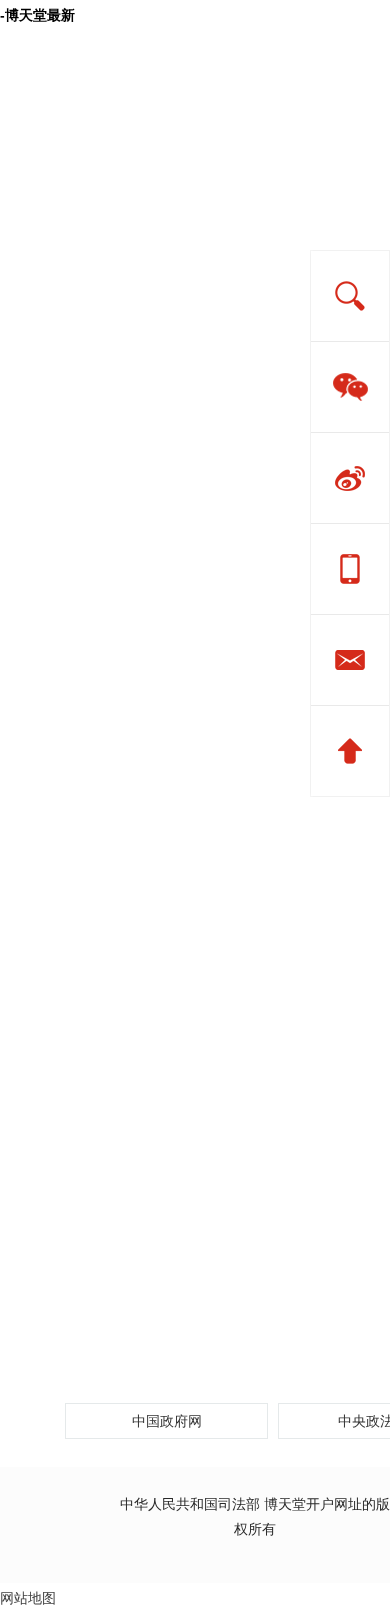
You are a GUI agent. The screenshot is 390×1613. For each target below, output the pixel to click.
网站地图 (28, 1598)
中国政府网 (167, 1421)
